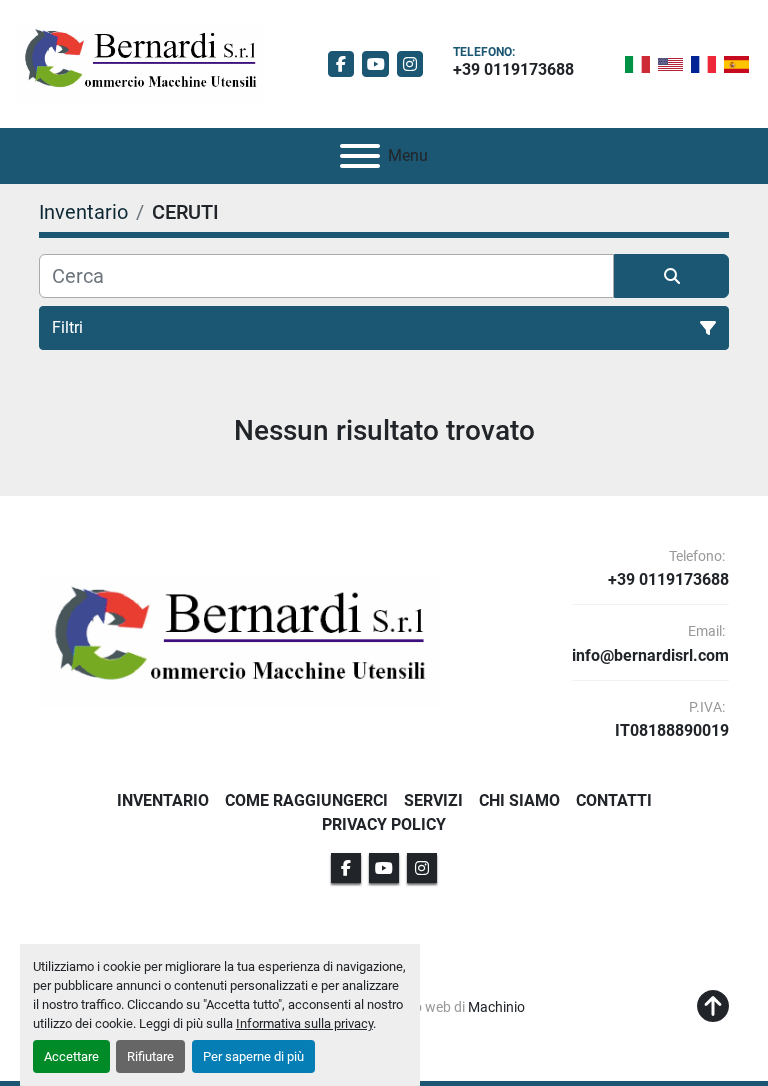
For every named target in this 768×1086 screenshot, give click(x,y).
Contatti (614, 800)
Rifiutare (150, 1056)
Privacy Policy (384, 824)
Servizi (433, 800)
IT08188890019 (672, 731)
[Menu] (360, 156)
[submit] (671, 276)
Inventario (163, 800)
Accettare (71, 1056)
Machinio (496, 1007)
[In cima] (713, 1007)
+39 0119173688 (513, 69)
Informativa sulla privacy (304, 1023)
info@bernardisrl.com (650, 656)
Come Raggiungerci (306, 800)
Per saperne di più (253, 1056)
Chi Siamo (519, 800)
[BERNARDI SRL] (239, 641)
